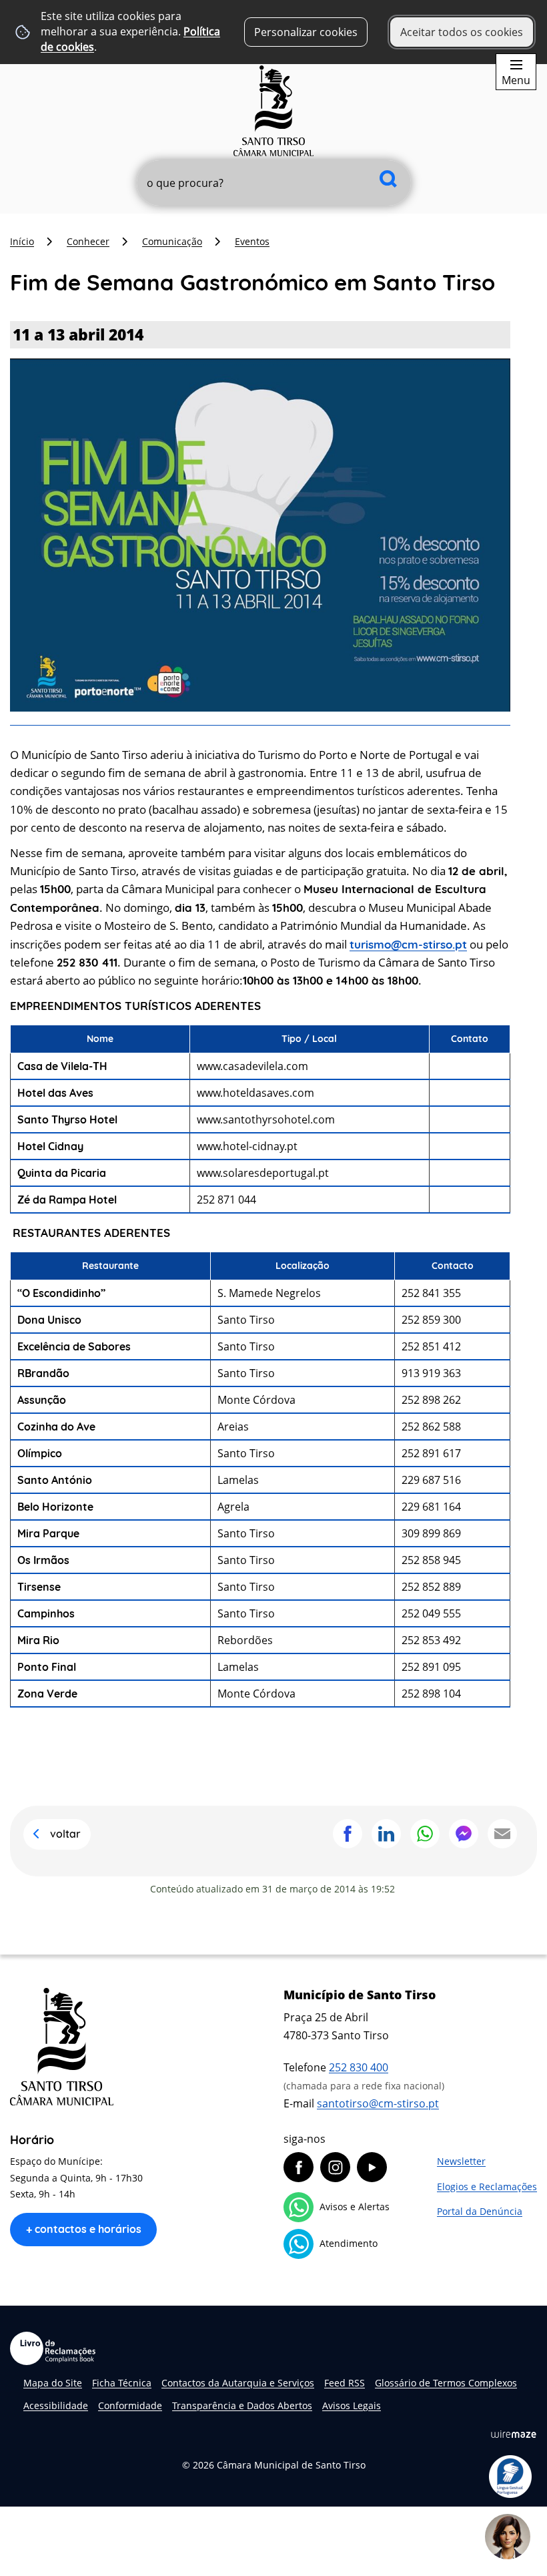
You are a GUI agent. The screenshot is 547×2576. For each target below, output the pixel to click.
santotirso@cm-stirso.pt (378, 2103)
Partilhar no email (502, 1834)
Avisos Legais (352, 2405)
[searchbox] (274, 183)
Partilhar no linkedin (386, 1834)
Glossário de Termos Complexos (446, 2383)
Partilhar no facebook (348, 1834)
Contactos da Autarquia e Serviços (238, 2383)
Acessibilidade (56, 2405)
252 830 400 (359, 2067)
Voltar (65, 1834)
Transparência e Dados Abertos (242, 2405)
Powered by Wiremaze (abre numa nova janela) (514, 2434)
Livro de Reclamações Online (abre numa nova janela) (53, 2348)
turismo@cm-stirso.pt (408, 944)
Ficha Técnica (122, 2383)
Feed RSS (345, 2383)
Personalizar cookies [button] (306, 32)
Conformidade (130, 2405)
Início (22, 241)
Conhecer (88, 241)
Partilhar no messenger (464, 1834)
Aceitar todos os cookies (462, 32)
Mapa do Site (53, 2383)
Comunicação (172, 241)
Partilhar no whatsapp (425, 1834)
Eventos (252, 241)
